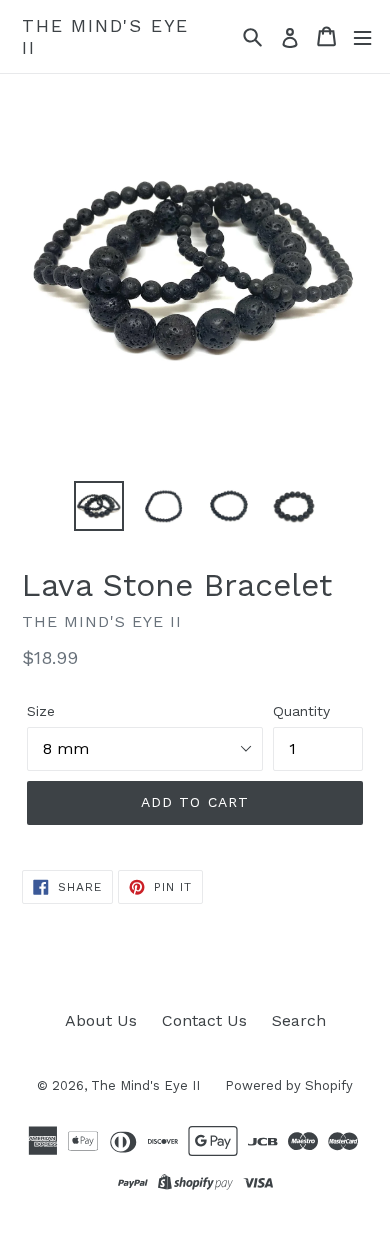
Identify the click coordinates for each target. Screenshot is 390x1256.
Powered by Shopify (289, 1085)
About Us (101, 1020)
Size (41, 711)
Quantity (301, 711)
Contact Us (204, 1020)
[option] (99, 506)
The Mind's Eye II (105, 36)
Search (299, 1020)
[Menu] (362, 36)
